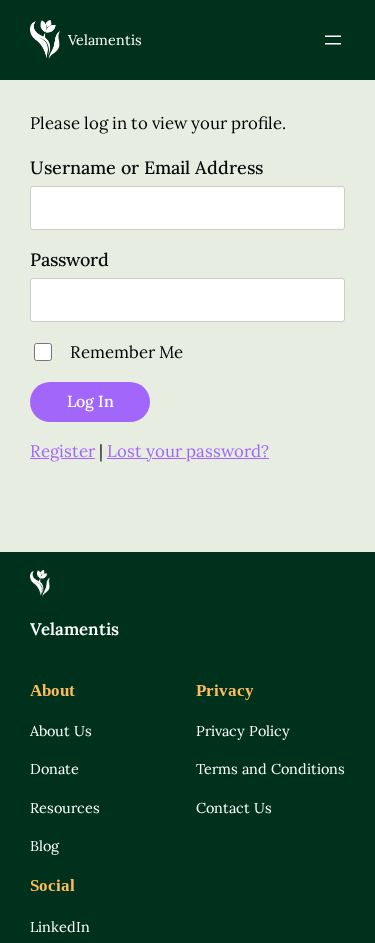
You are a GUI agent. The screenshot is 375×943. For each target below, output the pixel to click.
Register (62, 451)
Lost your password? (188, 451)
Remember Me (126, 352)
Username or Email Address (146, 167)
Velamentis (105, 40)
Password (69, 259)
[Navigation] (333, 40)
